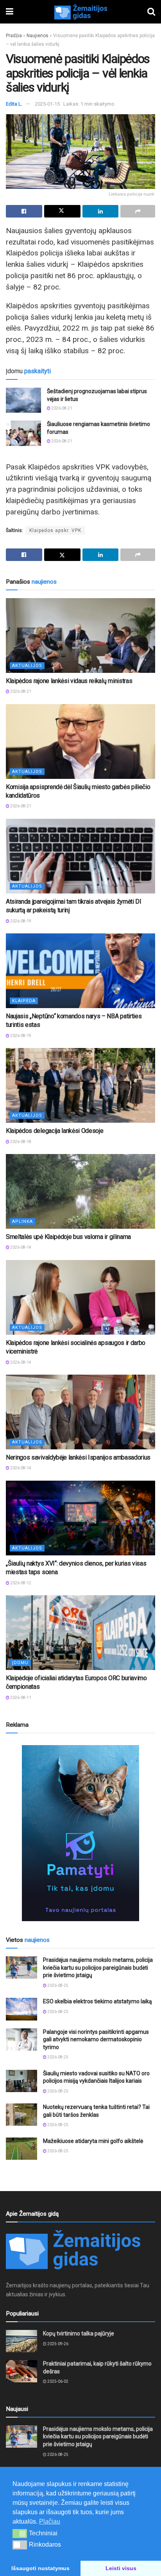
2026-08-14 (20, 1247)
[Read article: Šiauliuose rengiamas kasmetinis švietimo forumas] (23, 433)
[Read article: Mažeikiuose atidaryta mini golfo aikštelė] (21, 2149)
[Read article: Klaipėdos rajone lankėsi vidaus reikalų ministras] (80, 635)
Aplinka (22, 1221)
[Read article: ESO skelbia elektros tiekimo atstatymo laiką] (21, 2009)
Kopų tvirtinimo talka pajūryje (79, 2333)
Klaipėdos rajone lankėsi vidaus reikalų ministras (69, 681)
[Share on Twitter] (62, 211)
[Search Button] (151, 12)
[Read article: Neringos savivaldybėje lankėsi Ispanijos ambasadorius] (80, 1412)
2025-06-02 (57, 2381)
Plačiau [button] (50, 2521)
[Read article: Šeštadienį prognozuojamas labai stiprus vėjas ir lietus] (23, 400)
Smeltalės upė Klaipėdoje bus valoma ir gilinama (68, 1237)
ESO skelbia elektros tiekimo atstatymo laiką (97, 2001)
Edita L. (14, 104)
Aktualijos (27, 666)
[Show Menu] (10, 12)
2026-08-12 (20, 1583)
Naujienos (38, 36)
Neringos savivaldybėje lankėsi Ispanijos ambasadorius (78, 1457)
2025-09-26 (57, 2344)
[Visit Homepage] (80, 12)
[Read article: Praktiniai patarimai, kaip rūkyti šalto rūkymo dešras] (21, 2371)
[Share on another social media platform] (138, 211)
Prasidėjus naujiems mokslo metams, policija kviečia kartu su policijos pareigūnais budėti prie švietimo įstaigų (98, 1968)
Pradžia (14, 36)
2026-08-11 (20, 1698)
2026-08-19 (20, 921)
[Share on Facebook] (24, 211)
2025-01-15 (47, 104)
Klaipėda (24, 1001)
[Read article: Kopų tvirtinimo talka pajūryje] (21, 2341)
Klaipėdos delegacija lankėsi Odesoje (55, 1131)
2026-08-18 (20, 1142)
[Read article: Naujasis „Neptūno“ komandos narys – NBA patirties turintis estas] (80, 971)
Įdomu (20, 1663)
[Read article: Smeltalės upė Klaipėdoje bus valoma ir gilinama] (80, 1191)
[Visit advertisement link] (80, 1833)
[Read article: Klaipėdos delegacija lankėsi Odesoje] (80, 1085)
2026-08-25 (57, 1985)
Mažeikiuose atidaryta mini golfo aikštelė (93, 2141)
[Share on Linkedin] (101, 211)
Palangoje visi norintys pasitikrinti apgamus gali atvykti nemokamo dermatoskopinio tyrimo (96, 2039)
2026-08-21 (61, 408)
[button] (20, 2533)
